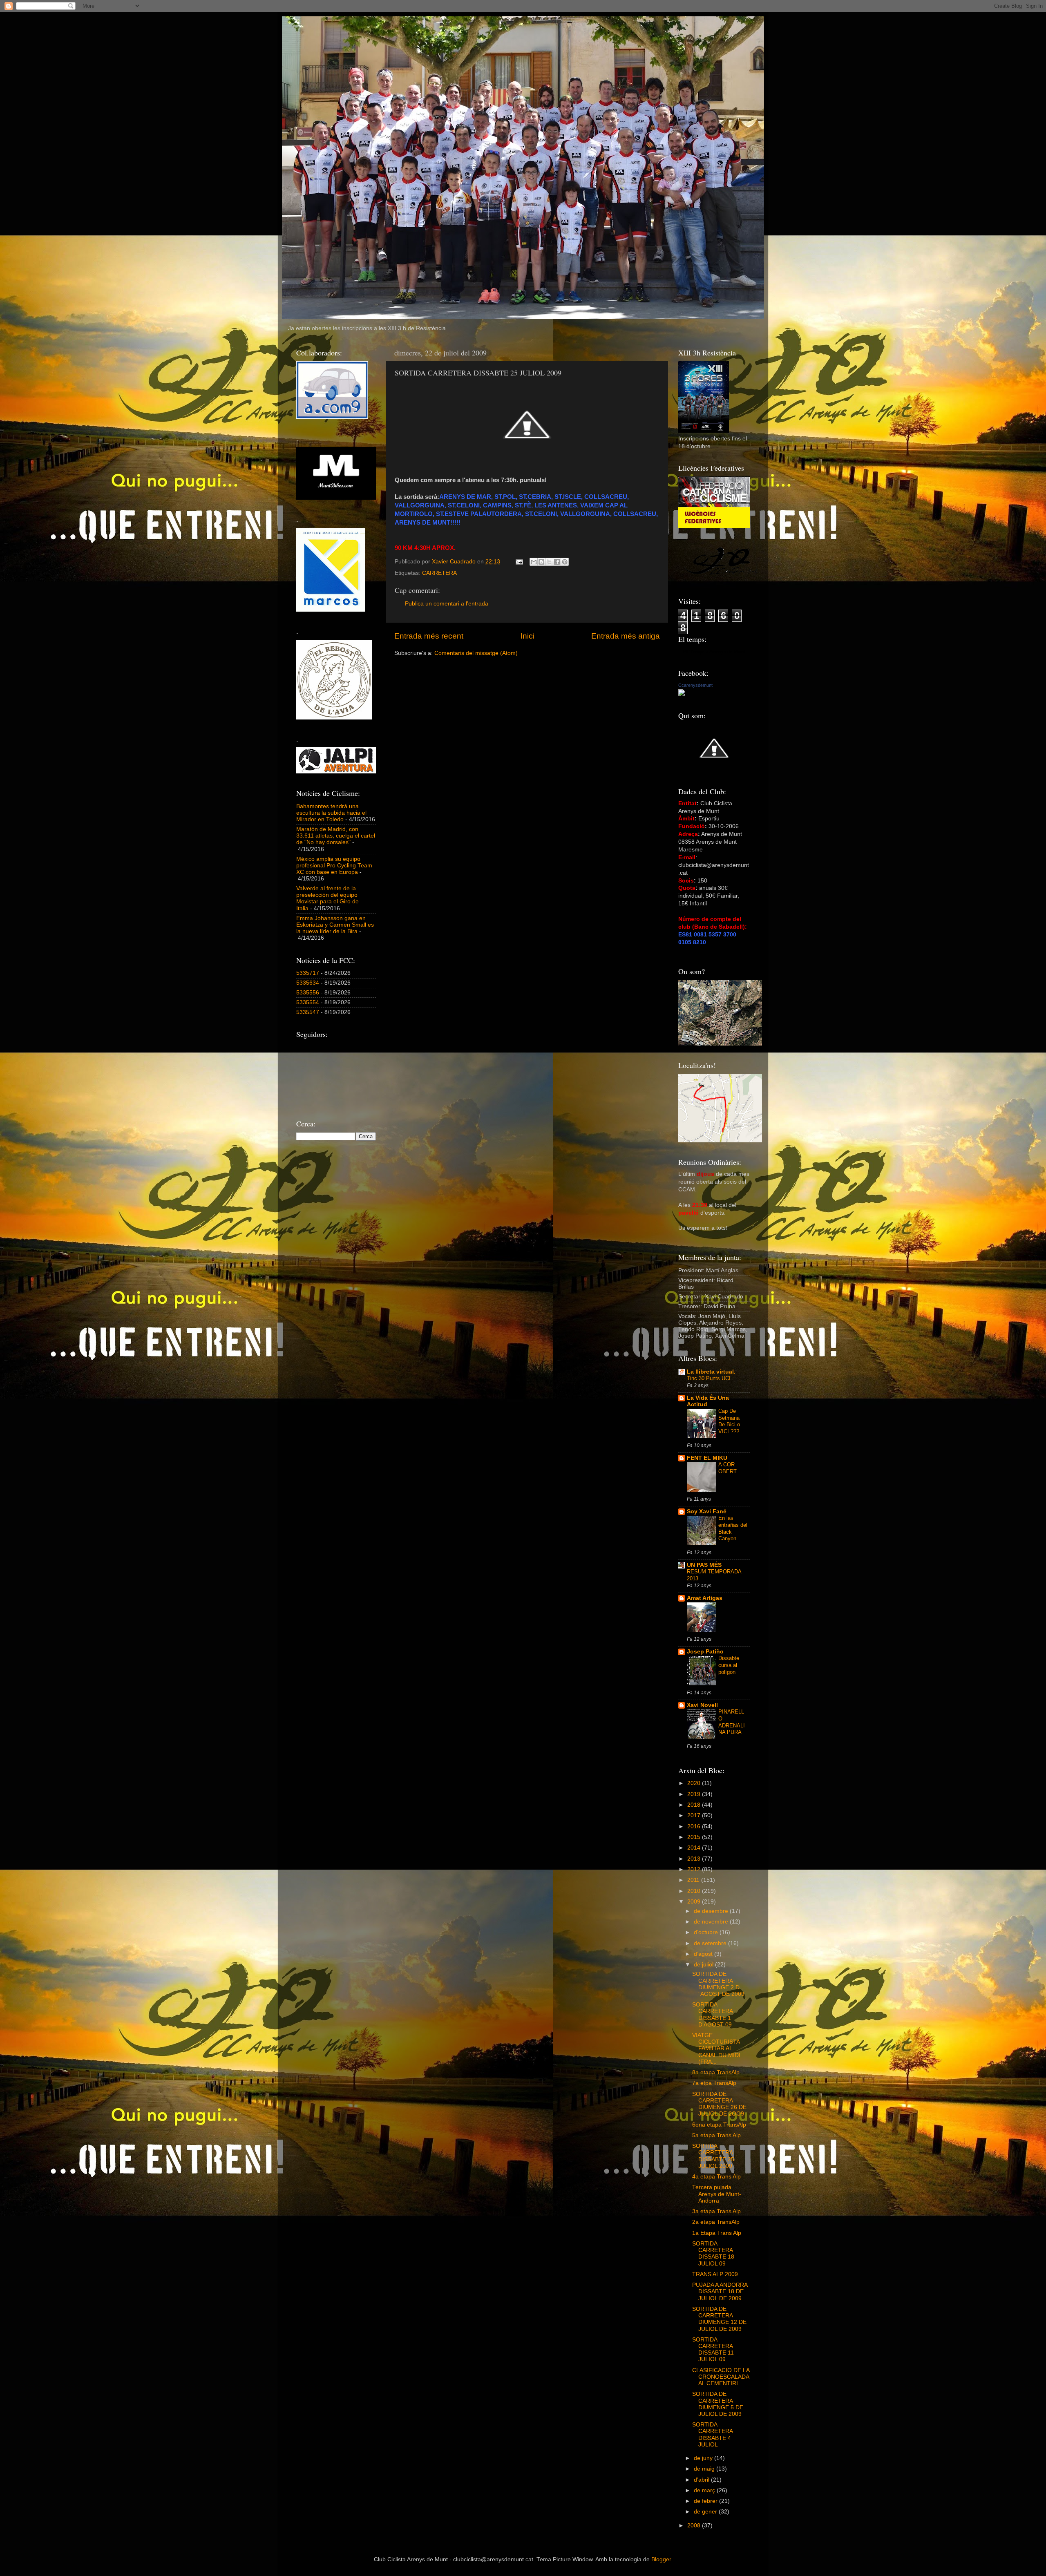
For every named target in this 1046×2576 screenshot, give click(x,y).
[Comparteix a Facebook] (557, 562)
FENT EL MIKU (707, 1458)
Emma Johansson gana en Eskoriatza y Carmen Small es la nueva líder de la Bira (335, 925)
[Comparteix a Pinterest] (565, 562)
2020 (695, 1783)
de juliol (704, 1965)
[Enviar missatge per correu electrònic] (519, 562)
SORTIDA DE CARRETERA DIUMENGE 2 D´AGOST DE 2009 (718, 1984)
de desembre (712, 1911)
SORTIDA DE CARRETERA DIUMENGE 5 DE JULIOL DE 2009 (718, 2404)
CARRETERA (439, 573)
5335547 (308, 1012)
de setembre (711, 1943)
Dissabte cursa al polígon (729, 1665)
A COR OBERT (728, 1468)
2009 (695, 1902)
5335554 (308, 1002)
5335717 (308, 973)
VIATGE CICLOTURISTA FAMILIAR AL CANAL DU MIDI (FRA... (716, 2049)
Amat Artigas (705, 1598)
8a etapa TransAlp (716, 2072)
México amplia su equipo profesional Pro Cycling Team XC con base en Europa (334, 866)
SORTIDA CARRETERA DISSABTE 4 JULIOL (712, 2435)
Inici (527, 636)
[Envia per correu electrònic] (534, 562)
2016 (695, 1826)
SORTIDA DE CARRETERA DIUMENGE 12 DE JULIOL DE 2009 (719, 2319)
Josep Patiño (705, 1652)
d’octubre (707, 1932)
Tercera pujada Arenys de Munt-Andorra (717, 2194)
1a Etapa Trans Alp (717, 2233)
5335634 (308, 983)
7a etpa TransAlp (714, 2083)
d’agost (704, 1954)
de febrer (706, 2501)
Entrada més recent (429, 636)
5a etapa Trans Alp (716, 2135)
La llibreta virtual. (711, 1372)
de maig (705, 2469)
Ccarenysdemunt (695, 685)
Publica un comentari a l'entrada (447, 604)
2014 (695, 1848)
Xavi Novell (702, 1705)
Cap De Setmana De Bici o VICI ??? (729, 1421)
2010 (695, 1891)
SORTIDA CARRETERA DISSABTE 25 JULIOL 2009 (713, 2156)
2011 (694, 1880)
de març (705, 2490)
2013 (695, 1859)
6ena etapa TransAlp (719, 2125)
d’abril (702, 2480)
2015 (695, 1837)
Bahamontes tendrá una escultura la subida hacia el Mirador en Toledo (331, 813)
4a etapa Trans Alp (716, 2177)
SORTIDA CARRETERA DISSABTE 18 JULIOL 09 (713, 2254)
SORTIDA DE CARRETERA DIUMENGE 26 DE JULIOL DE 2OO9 (719, 2104)
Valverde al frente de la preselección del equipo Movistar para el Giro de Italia (327, 898)
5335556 (308, 993)
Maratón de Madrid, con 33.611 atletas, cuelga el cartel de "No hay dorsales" (336, 836)
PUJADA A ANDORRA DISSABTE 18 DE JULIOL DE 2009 (720, 2291)
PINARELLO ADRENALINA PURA (732, 1722)
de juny (704, 2458)
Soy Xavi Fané (707, 1511)
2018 (695, 1805)
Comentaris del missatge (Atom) (476, 653)
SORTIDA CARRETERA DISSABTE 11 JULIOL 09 (713, 2350)
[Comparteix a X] (549, 562)
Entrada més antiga (626, 636)
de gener (706, 2512)
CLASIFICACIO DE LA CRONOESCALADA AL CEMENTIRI (721, 2377)
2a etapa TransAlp (716, 2222)
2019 (695, 1794)
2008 (695, 2526)
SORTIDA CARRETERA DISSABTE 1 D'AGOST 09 (712, 2015)
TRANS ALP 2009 (715, 2274)
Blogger (661, 2559)
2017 (695, 1815)
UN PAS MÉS (704, 1565)
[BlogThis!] (541, 562)
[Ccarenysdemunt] (682, 694)
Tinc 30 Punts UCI (709, 1378)
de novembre (712, 1922)
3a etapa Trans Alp (716, 2211)
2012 (695, 1869)
